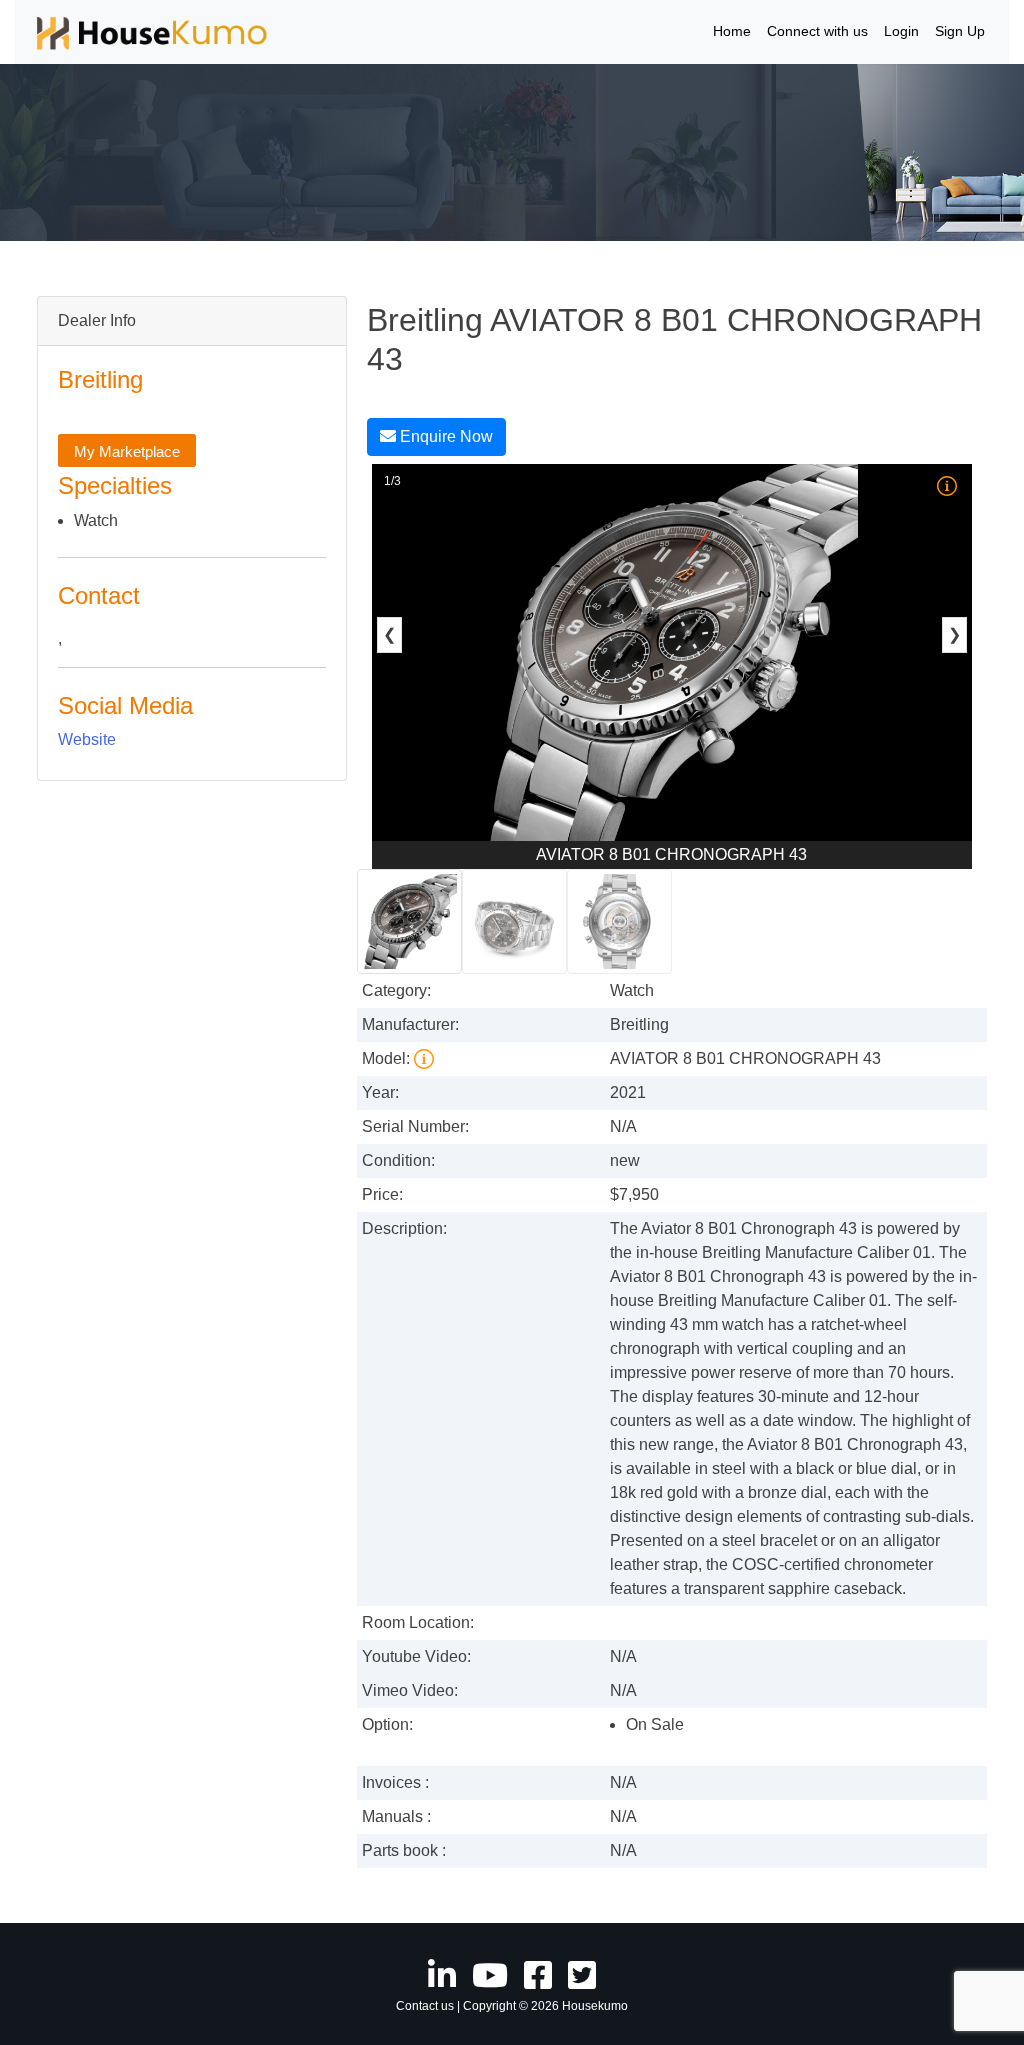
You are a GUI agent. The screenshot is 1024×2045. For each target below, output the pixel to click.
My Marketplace (127, 451)
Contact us (425, 2006)
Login (901, 31)
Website (87, 739)
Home (732, 31)
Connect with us (817, 31)
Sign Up (960, 31)
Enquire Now (444, 436)
